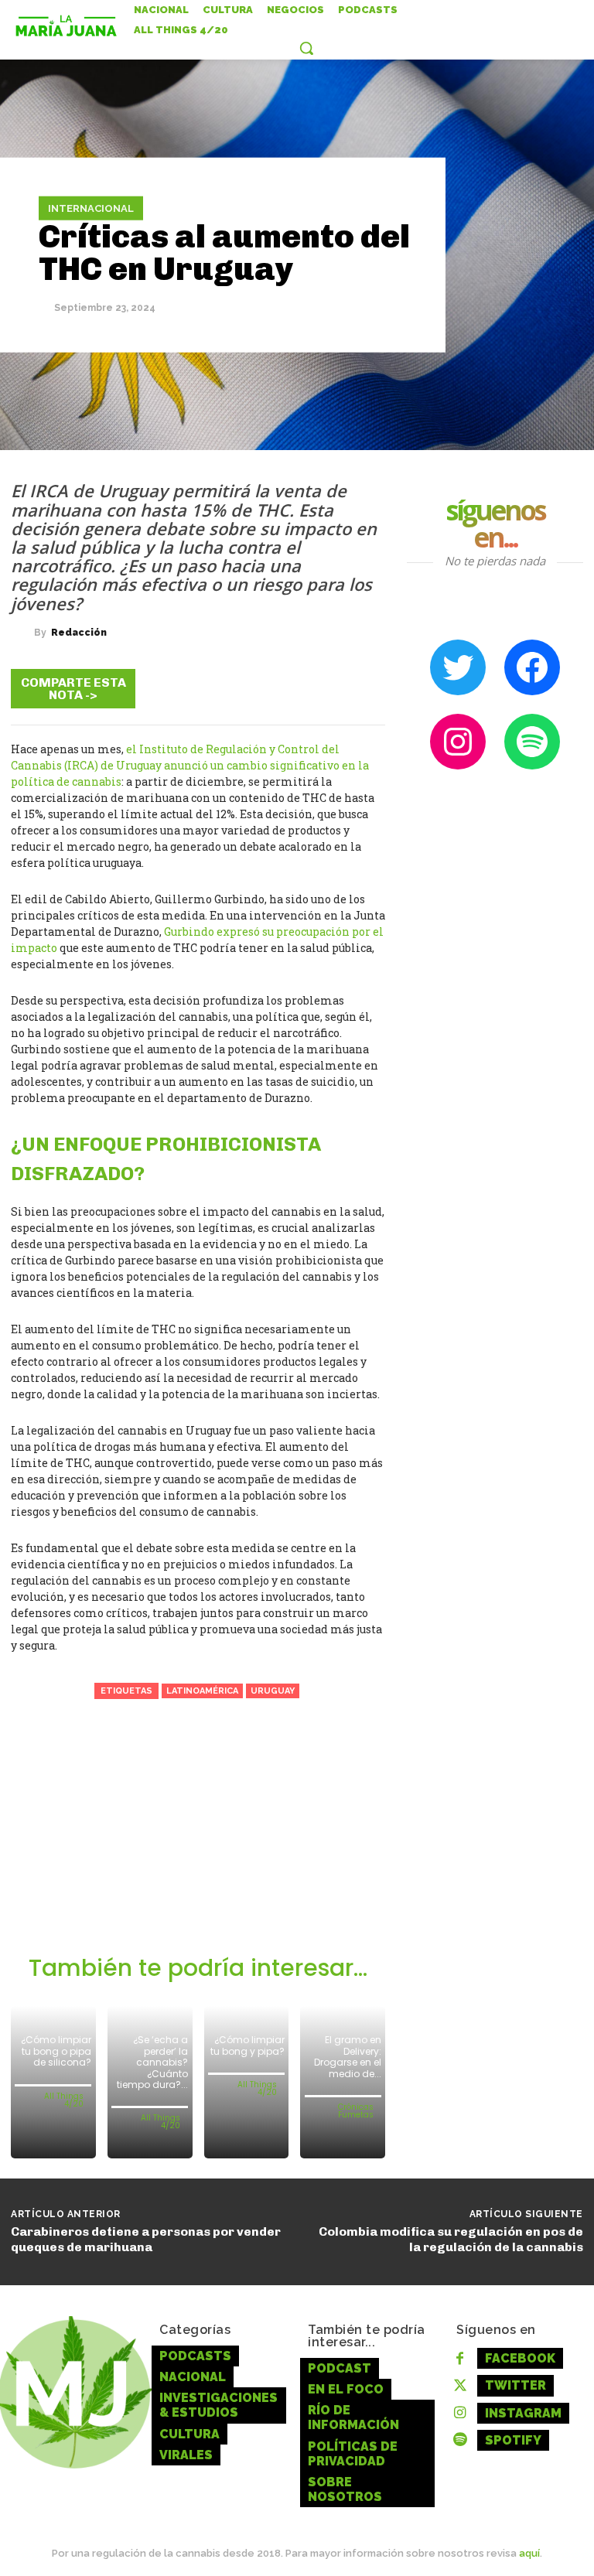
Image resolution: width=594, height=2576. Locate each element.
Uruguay (273, 1691)
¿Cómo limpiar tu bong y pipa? (247, 2045)
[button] (306, 48)
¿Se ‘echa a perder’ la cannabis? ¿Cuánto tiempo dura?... (152, 2062)
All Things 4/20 (64, 2100)
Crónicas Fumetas (356, 2111)
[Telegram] (268, 688)
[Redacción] (22, 633)
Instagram (523, 2413)
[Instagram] (460, 2413)
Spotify (513, 2440)
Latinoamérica (202, 1691)
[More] (361, 688)
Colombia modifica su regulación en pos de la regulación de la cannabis (451, 2239)
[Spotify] (460, 2440)
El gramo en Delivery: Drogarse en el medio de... (348, 2056)
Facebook (520, 2358)
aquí (529, 2553)
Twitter (515, 2385)
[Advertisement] (198, 1838)
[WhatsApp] (314, 688)
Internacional (91, 208)
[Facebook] (175, 688)
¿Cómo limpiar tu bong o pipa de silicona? (56, 2051)
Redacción (79, 633)
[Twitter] (221, 688)
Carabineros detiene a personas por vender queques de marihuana (146, 2239)
